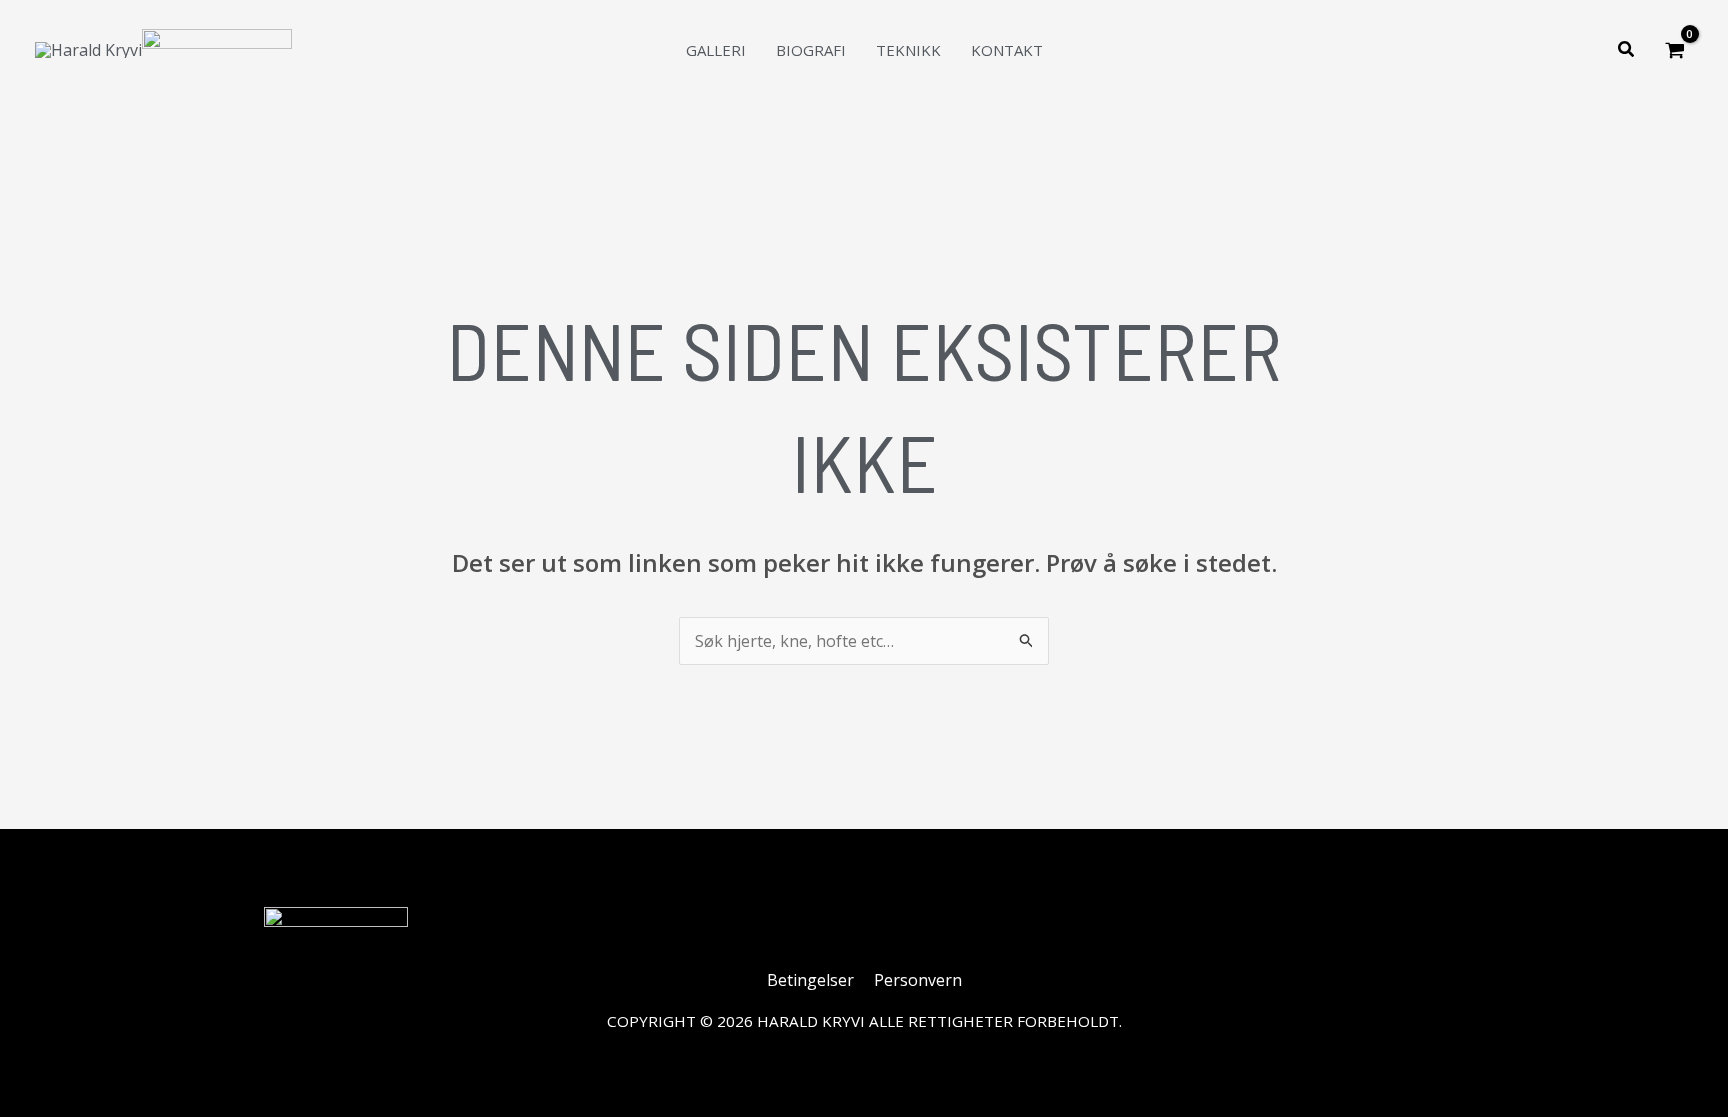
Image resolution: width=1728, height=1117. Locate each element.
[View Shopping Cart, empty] (1674, 50)
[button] (1627, 50)
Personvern (918, 980)
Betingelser (810, 980)
